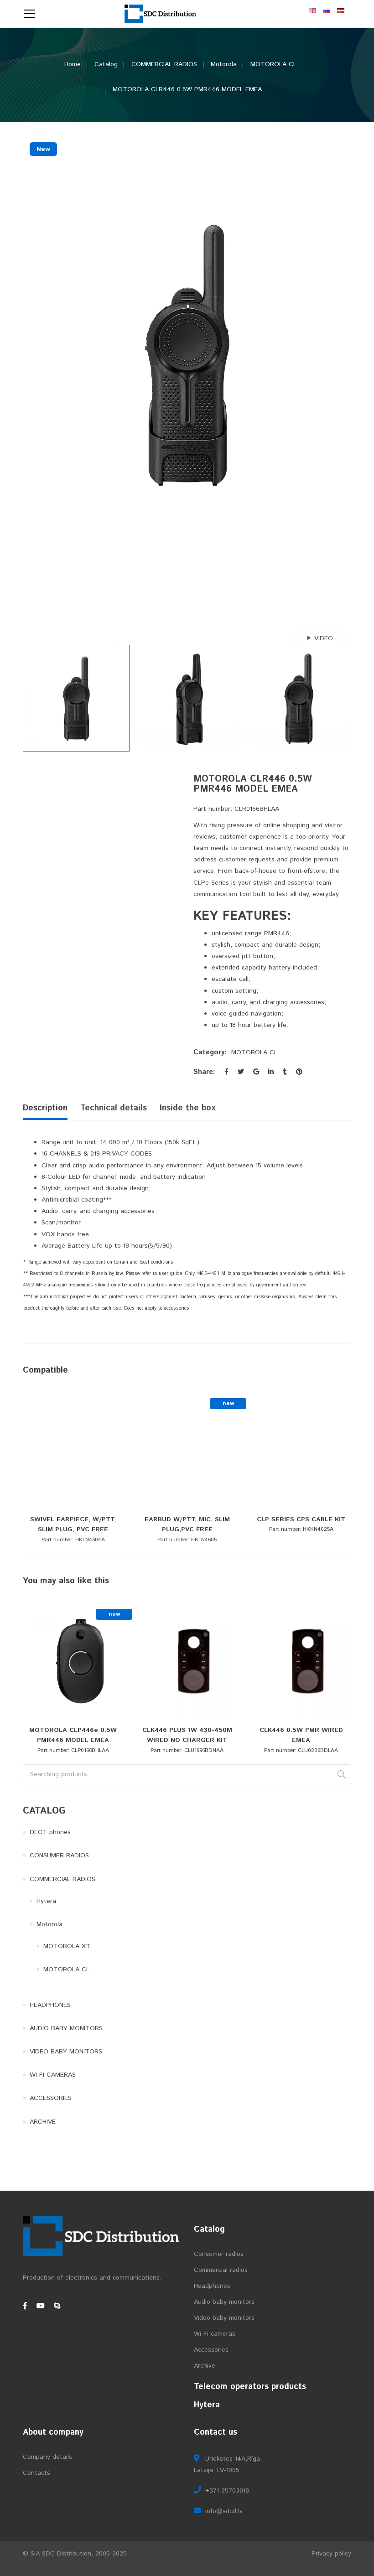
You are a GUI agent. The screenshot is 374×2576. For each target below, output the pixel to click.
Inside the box (188, 1108)
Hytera (46, 1901)
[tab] (48, 1110)
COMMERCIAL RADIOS (164, 64)
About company (53, 2432)
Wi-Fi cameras (215, 2334)
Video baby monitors (224, 2318)
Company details (47, 2457)
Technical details (114, 1108)
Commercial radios (221, 2270)
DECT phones (50, 1832)
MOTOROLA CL (273, 64)
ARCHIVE (43, 2122)
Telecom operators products (250, 2387)
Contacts (36, 2473)
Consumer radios (219, 2254)
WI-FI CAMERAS (53, 2075)
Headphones (212, 2286)
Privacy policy (331, 2554)
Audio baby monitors (224, 2302)
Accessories (211, 2350)
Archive (205, 2366)
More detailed (80, 1508)
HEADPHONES (50, 2005)
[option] (187, 354)
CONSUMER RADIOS (59, 1856)
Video (324, 638)
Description (45, 1108)
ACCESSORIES (51, 2098)
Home (73, 64)
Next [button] (347, 384)
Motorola (224, 64)
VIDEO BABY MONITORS (66, 2052)
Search (342, 1774)
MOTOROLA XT (67, 1946)
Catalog (106, 64)
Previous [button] (27, 384)
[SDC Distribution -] (161, 14)
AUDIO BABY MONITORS (66, 2028)
